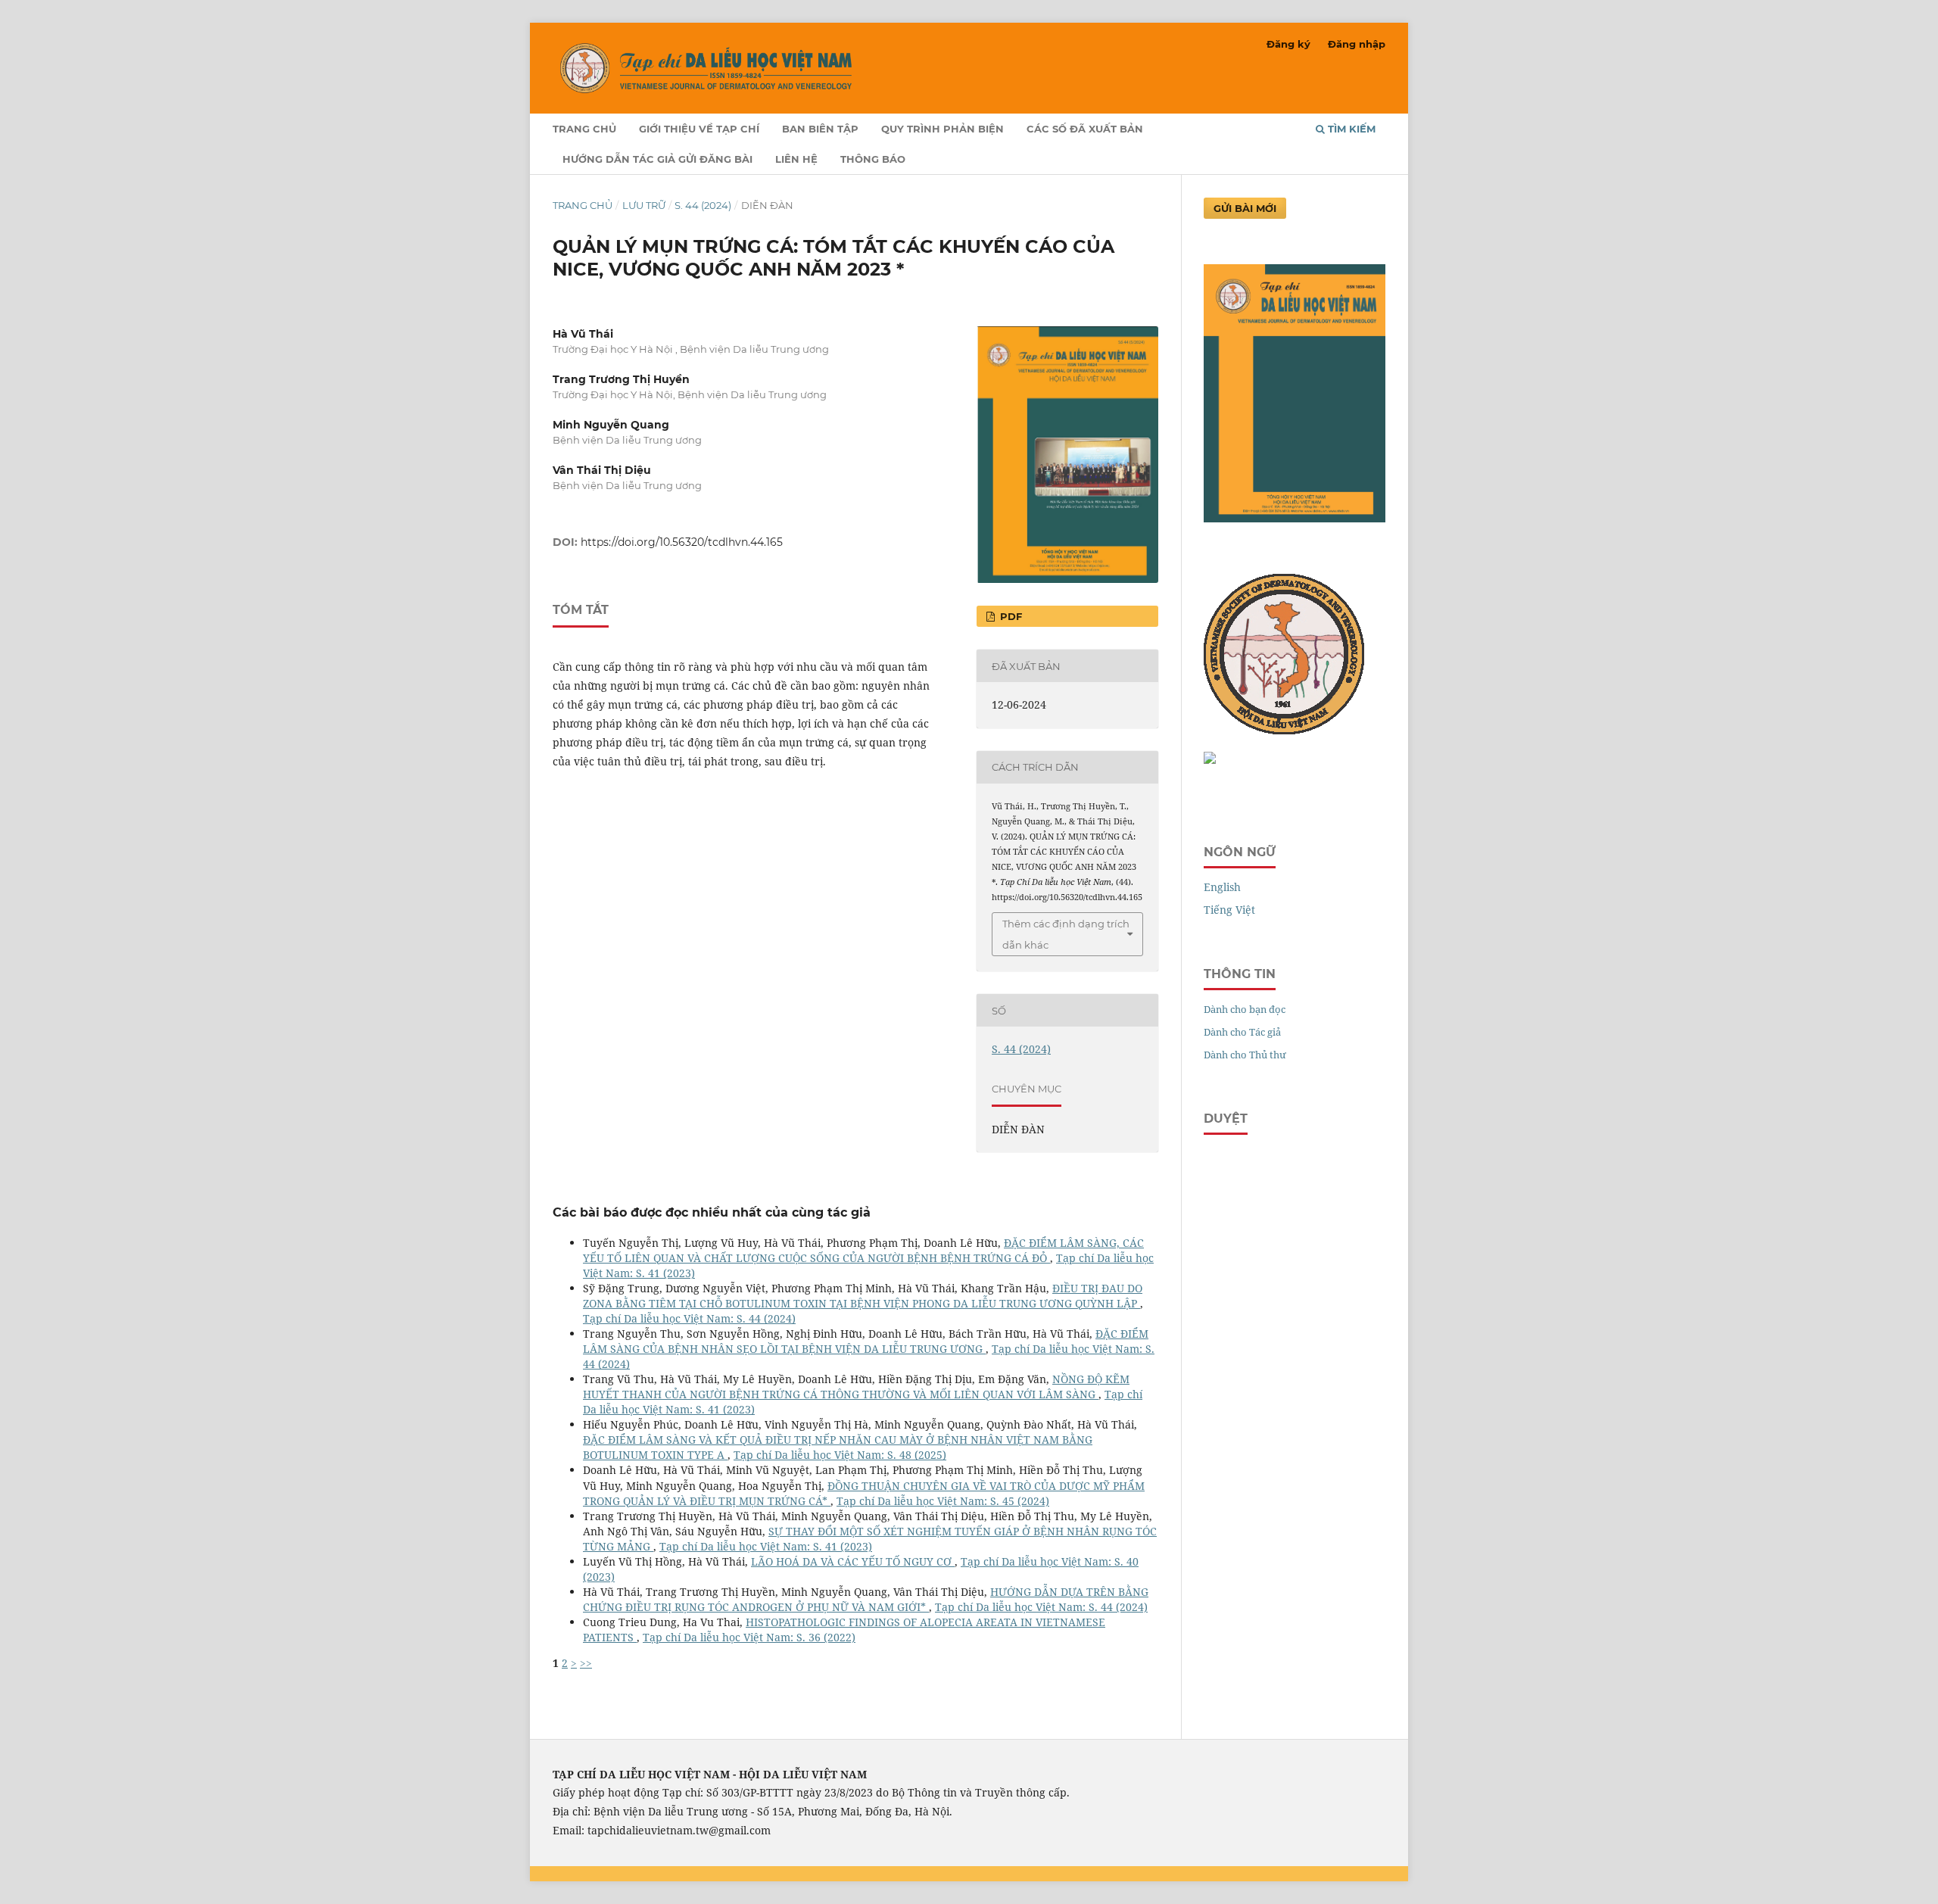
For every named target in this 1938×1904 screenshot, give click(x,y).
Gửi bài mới (1245, 208)
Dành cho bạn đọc (1245, 1009)
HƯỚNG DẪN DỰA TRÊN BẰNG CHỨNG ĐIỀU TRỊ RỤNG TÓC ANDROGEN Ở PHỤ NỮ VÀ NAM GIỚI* (866, 1599)
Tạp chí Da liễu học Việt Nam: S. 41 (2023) (766, 1546)
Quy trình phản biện (943, 129)
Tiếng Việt (1229, 910)
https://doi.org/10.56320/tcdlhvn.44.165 (682, 542)
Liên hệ (796, 159)
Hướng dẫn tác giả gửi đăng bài (657, 159)
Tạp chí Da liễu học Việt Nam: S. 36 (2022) (749, 1637)
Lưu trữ (644, 205)
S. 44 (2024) (703, 205)
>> (586, 1663)
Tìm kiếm (1350, 129)
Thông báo (873, 159)
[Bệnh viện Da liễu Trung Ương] (1210, 760)
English (1222, 887)
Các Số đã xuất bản (1085, 129)
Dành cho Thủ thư (1245, 1055)
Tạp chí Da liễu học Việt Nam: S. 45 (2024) (943, 1501)
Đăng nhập (1357, 44)
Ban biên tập (820, 129)
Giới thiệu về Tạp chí (699, 129)
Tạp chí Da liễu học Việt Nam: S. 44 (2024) (689, 1318)
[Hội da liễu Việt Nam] (1284, 730)
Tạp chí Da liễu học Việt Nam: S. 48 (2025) (840, 1455)
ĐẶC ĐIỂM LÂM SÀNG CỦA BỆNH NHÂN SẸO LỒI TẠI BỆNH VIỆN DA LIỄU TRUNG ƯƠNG (866, 1341)
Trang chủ (584, 129)
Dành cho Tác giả (1242, 1032)
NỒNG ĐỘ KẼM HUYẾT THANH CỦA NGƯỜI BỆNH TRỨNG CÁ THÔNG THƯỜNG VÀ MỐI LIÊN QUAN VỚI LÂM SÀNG (856, 1387)
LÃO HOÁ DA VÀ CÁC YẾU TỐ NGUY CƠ (853, 1561)
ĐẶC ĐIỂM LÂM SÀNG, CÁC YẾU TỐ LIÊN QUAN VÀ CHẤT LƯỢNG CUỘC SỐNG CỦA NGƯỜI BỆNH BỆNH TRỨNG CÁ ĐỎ (863, 1250)
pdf (1010, 616)
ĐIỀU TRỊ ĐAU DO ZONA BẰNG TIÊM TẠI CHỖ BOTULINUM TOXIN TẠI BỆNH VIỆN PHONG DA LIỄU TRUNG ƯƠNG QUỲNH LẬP (863, 1296)
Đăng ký (1288, 44)
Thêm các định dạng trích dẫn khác (1066, 934)
